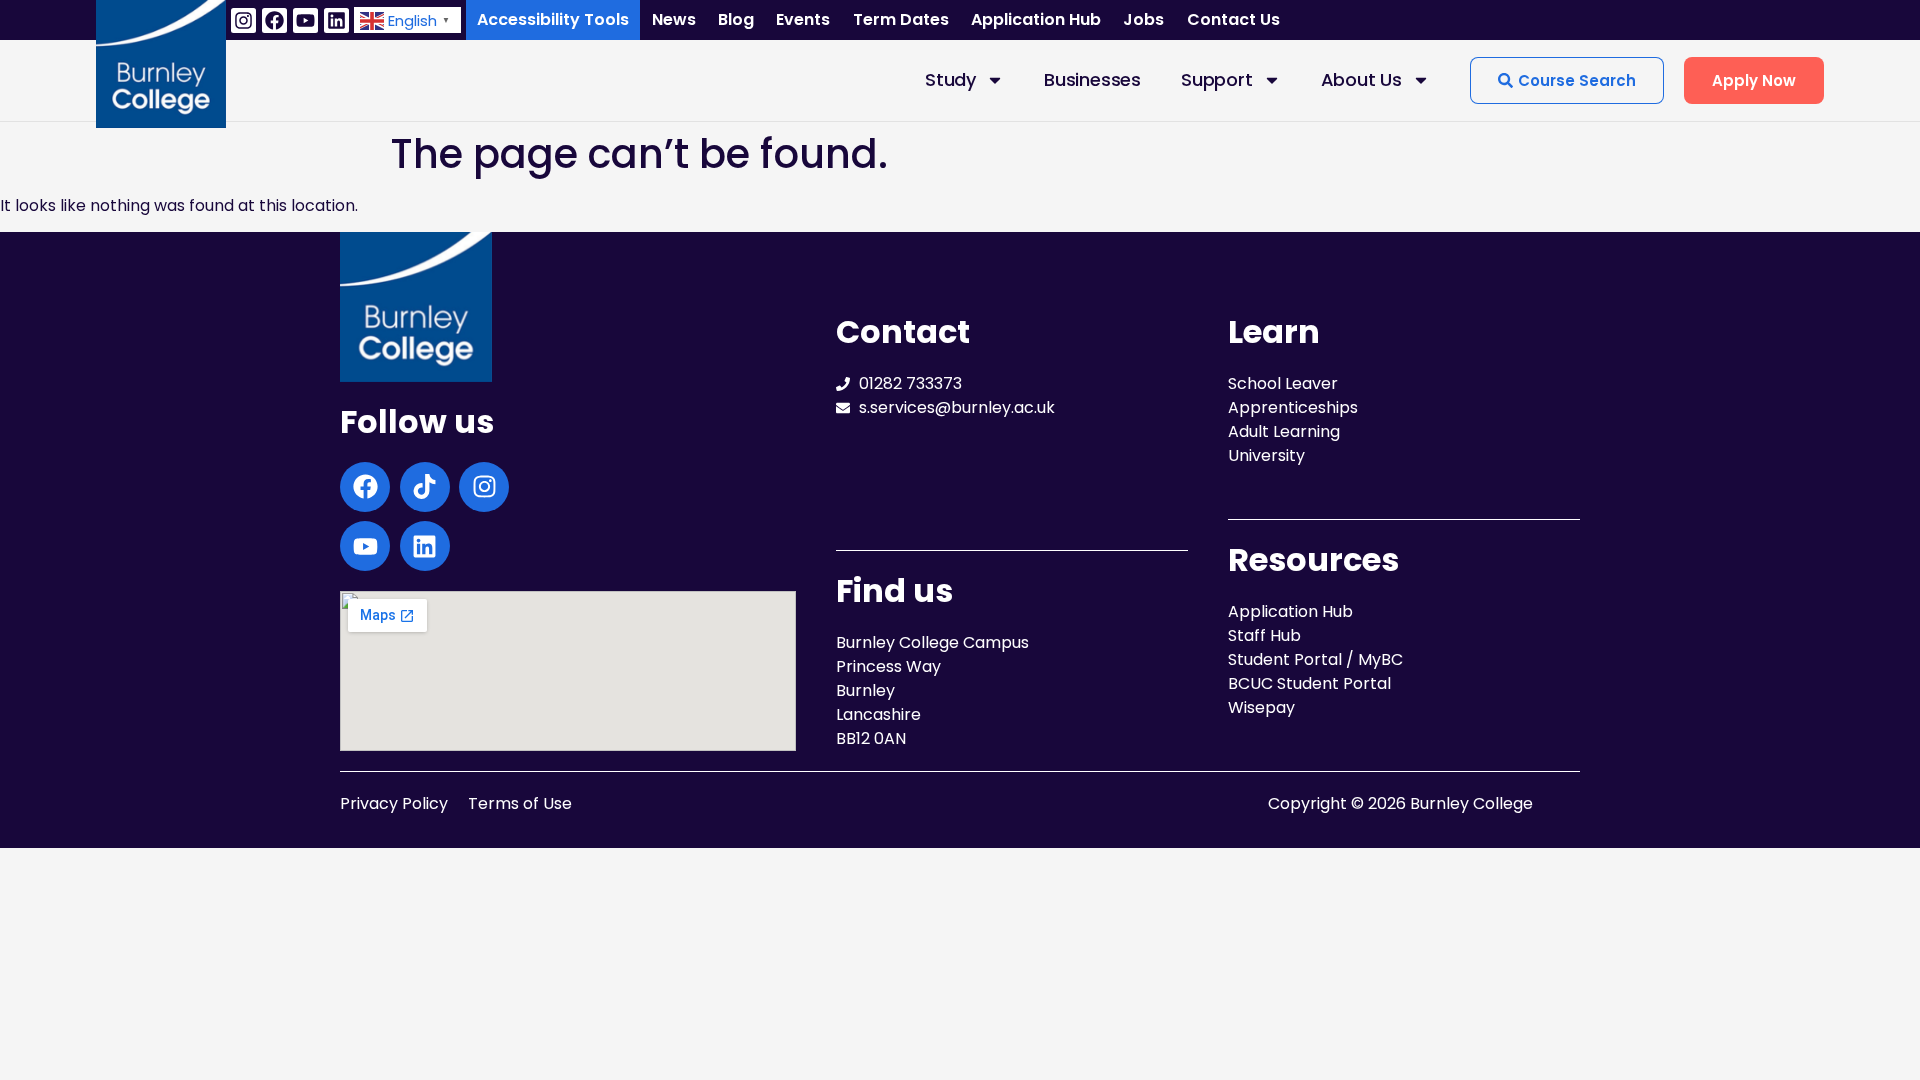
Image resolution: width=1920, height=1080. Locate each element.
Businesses (1092, 79)
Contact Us (1233, 19)
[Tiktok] (425, 487)
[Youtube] (305, 20)
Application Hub (1036, 19)
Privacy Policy (394, 803)
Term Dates (901, 19)
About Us (1361, 79)
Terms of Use (520, 803)
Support (1217, 79)
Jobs (1143, 19)
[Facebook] (274, 20)
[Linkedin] (336, 20)
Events (803, 19)
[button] (407, 19)
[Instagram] (243, 20)
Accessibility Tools (553, 19)
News (674, 19)
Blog (736, 19)
